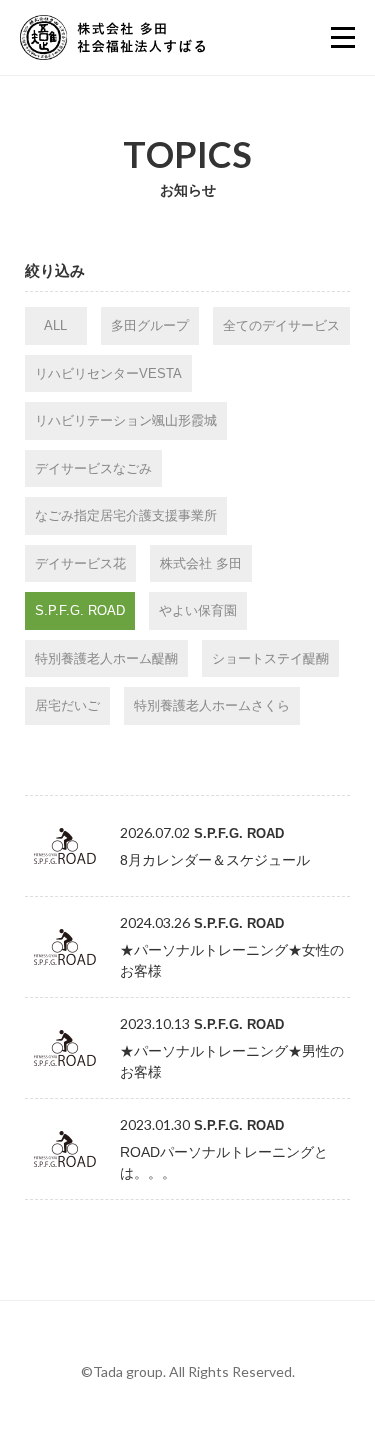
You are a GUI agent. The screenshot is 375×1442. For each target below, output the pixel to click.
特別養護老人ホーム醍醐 (106, 658)
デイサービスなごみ (93, 468)
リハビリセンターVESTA (108, 373)
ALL (55, 325)
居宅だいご (67, 705)
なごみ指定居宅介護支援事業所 (126, 515)
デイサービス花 (80, 563)
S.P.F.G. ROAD (80, 610)
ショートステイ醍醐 (270, 658)
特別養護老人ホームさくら (212, 705)
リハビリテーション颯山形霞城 (126, 420)
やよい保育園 (198, 610)
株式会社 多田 (201, 563)
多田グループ (150, 325)
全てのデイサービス (281, 325)
